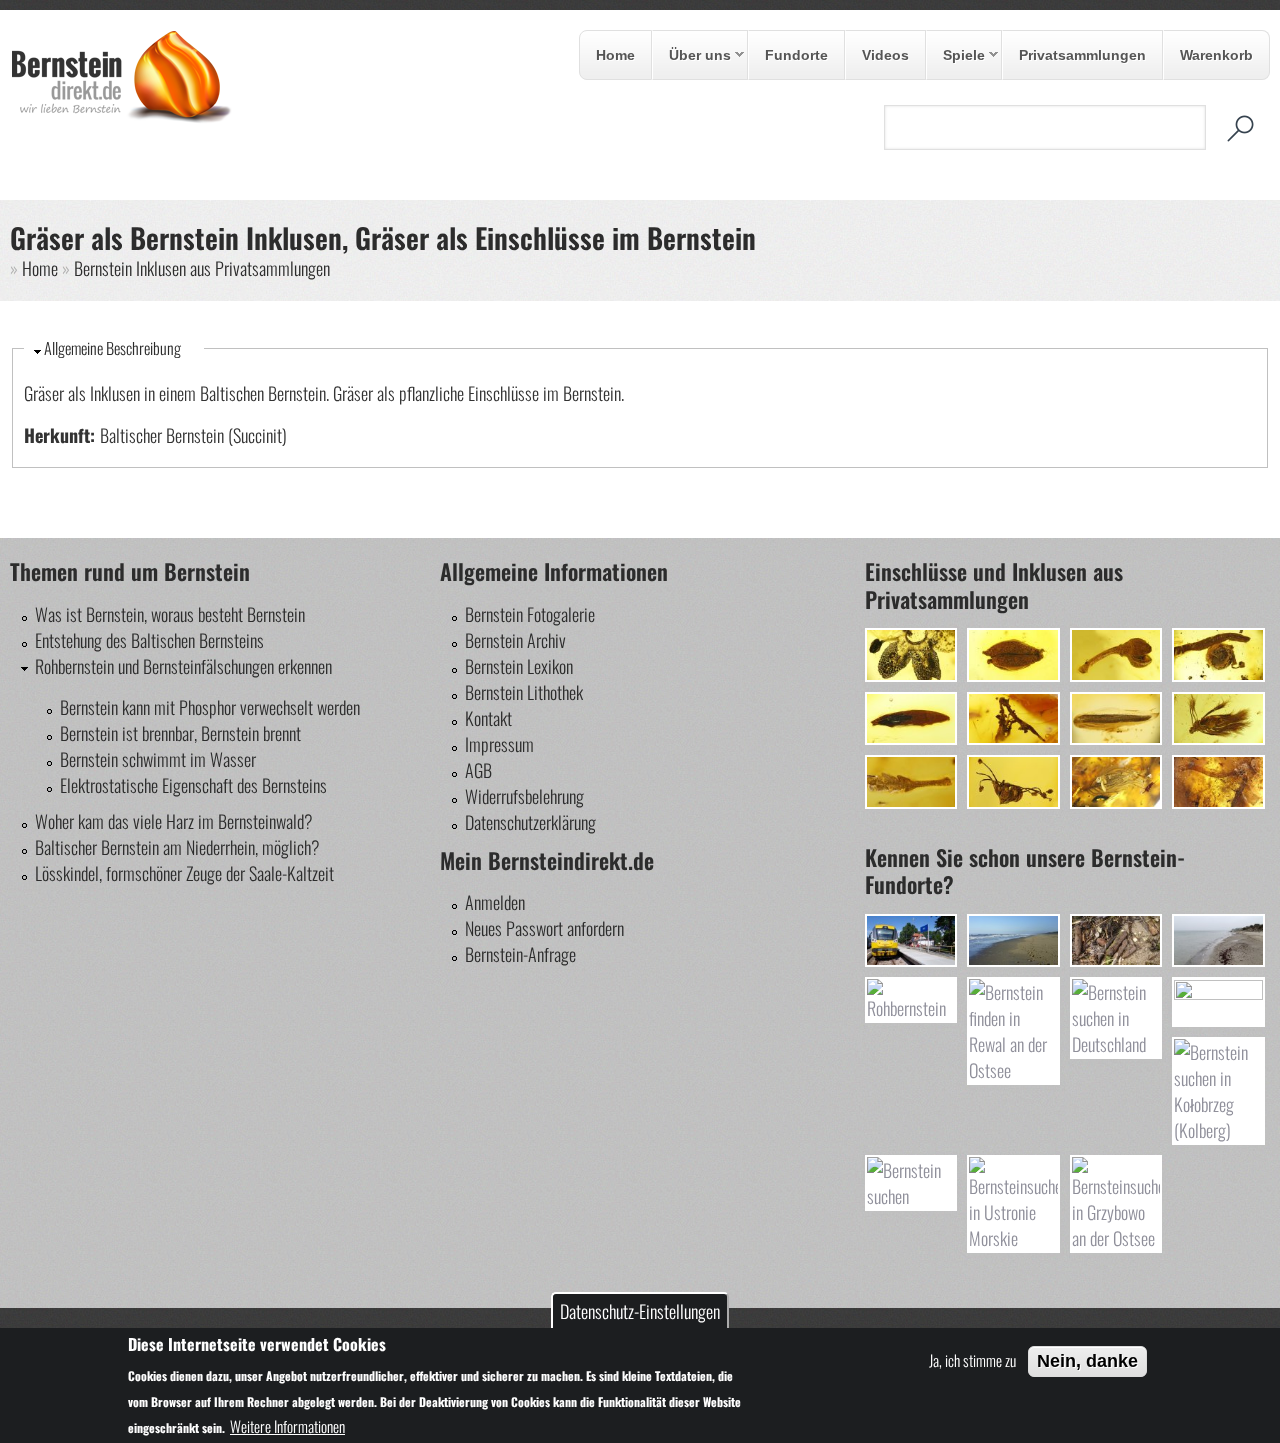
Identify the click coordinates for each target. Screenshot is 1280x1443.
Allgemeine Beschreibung (112, 348)
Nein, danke (1087, 1361)
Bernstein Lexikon (519, 666)
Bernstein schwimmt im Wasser (158, 759)
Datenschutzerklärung (530, 822)
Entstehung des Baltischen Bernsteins (149, 640)
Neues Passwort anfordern (544, 928)
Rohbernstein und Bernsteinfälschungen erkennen (183, 666)
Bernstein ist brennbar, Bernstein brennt (180, 733)
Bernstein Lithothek (524, 692)
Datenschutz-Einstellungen (640, 1311)
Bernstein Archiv (515, 640)
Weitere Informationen (287, 1426)
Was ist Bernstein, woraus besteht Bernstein (170, 614)
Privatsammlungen (1082, 55)
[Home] (121, 117)
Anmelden (495, 902)
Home (615, 55)
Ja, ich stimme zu (972, 1360)
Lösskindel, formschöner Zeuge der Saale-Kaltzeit (184, 873)
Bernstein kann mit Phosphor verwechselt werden (210, 707)
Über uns (692, 56)
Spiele (956, 56)
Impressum (499, 744)
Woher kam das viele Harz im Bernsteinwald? (174, 821)
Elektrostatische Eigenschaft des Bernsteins (193, 785)
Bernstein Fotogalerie (530, 614)
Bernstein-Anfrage (520, 954)
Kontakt (488, 718)
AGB (478, 770)
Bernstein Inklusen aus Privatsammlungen (202, 268)
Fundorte (796, 55)
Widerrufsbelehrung (524, 796)
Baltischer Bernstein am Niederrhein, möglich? (177, 847)
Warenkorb (1216, 55)
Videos (885, 55)
